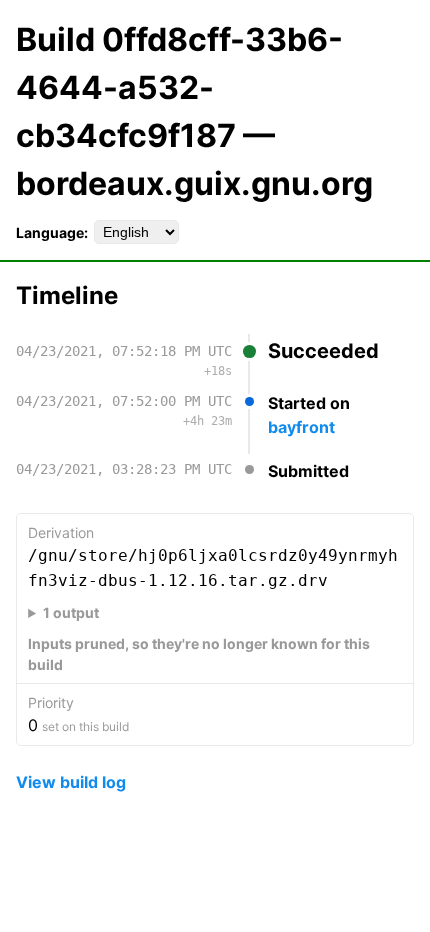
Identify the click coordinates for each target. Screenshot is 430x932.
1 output (71, 612)
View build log (71, 782)
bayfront (301, 427)
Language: (52, 232)
